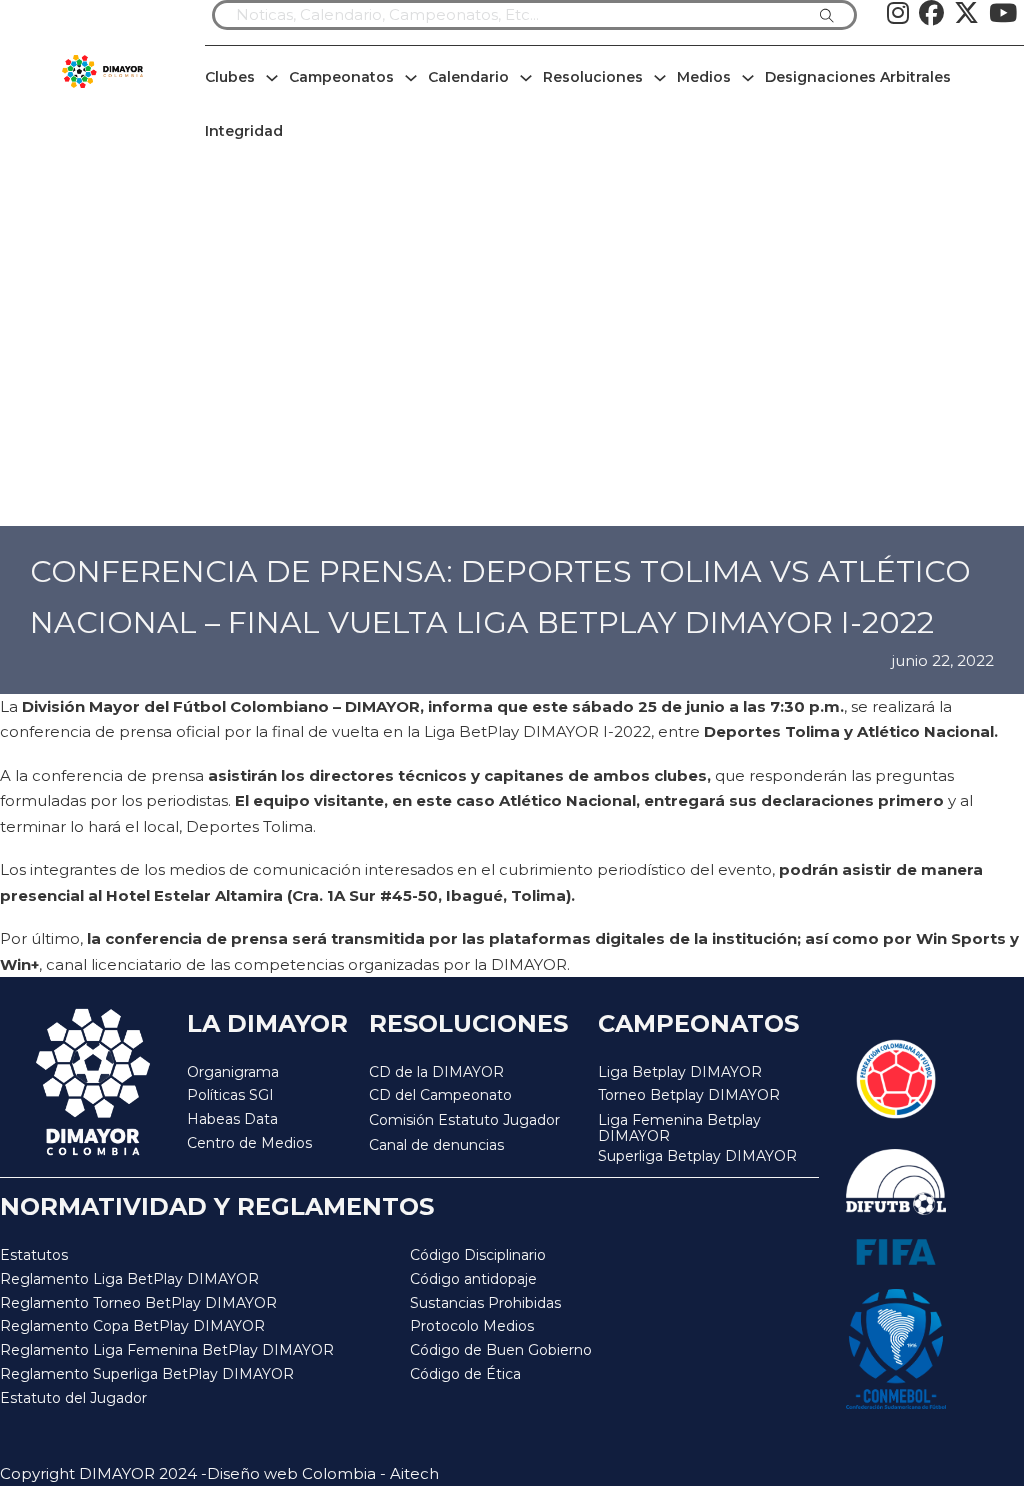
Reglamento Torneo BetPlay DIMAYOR (138, 1303)
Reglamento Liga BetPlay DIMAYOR (129, 1279)
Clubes (230, 77)
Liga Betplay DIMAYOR (680, 1072)
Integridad (244, 131)
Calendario (468, 77)
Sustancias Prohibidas (485, 1303)
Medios (704, 77)
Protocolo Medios (472, 1326)
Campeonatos (341, 77)
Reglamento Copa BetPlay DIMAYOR (132, 1326)
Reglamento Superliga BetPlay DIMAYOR (147, 1374)
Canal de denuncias (436, 1145)
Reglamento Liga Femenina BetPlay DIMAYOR (167, 1350)
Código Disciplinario (478, 1255)
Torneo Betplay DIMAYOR (689, 1095)
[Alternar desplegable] (272, 78)
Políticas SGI (230, 1095)
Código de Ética (465, 1374)
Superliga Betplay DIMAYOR (697, 1156)
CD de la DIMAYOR (436, 1072)
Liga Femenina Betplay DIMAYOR (679, 1128)
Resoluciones (593, 77)
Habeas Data (232, 1119)
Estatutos (34, 1255)
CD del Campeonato (440, 1095)
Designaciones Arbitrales (858, 77)
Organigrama (233, 1072)
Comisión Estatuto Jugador (464, 1120)
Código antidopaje (473, 1279)
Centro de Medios (249, 1143)
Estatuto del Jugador (73, 1398)
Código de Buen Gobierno (501, 1350)
